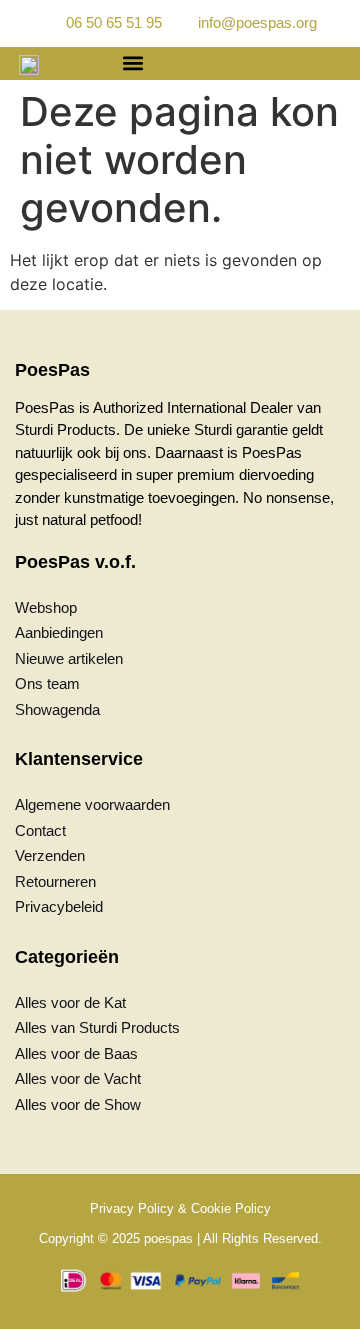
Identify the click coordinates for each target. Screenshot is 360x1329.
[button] (132, 63)
